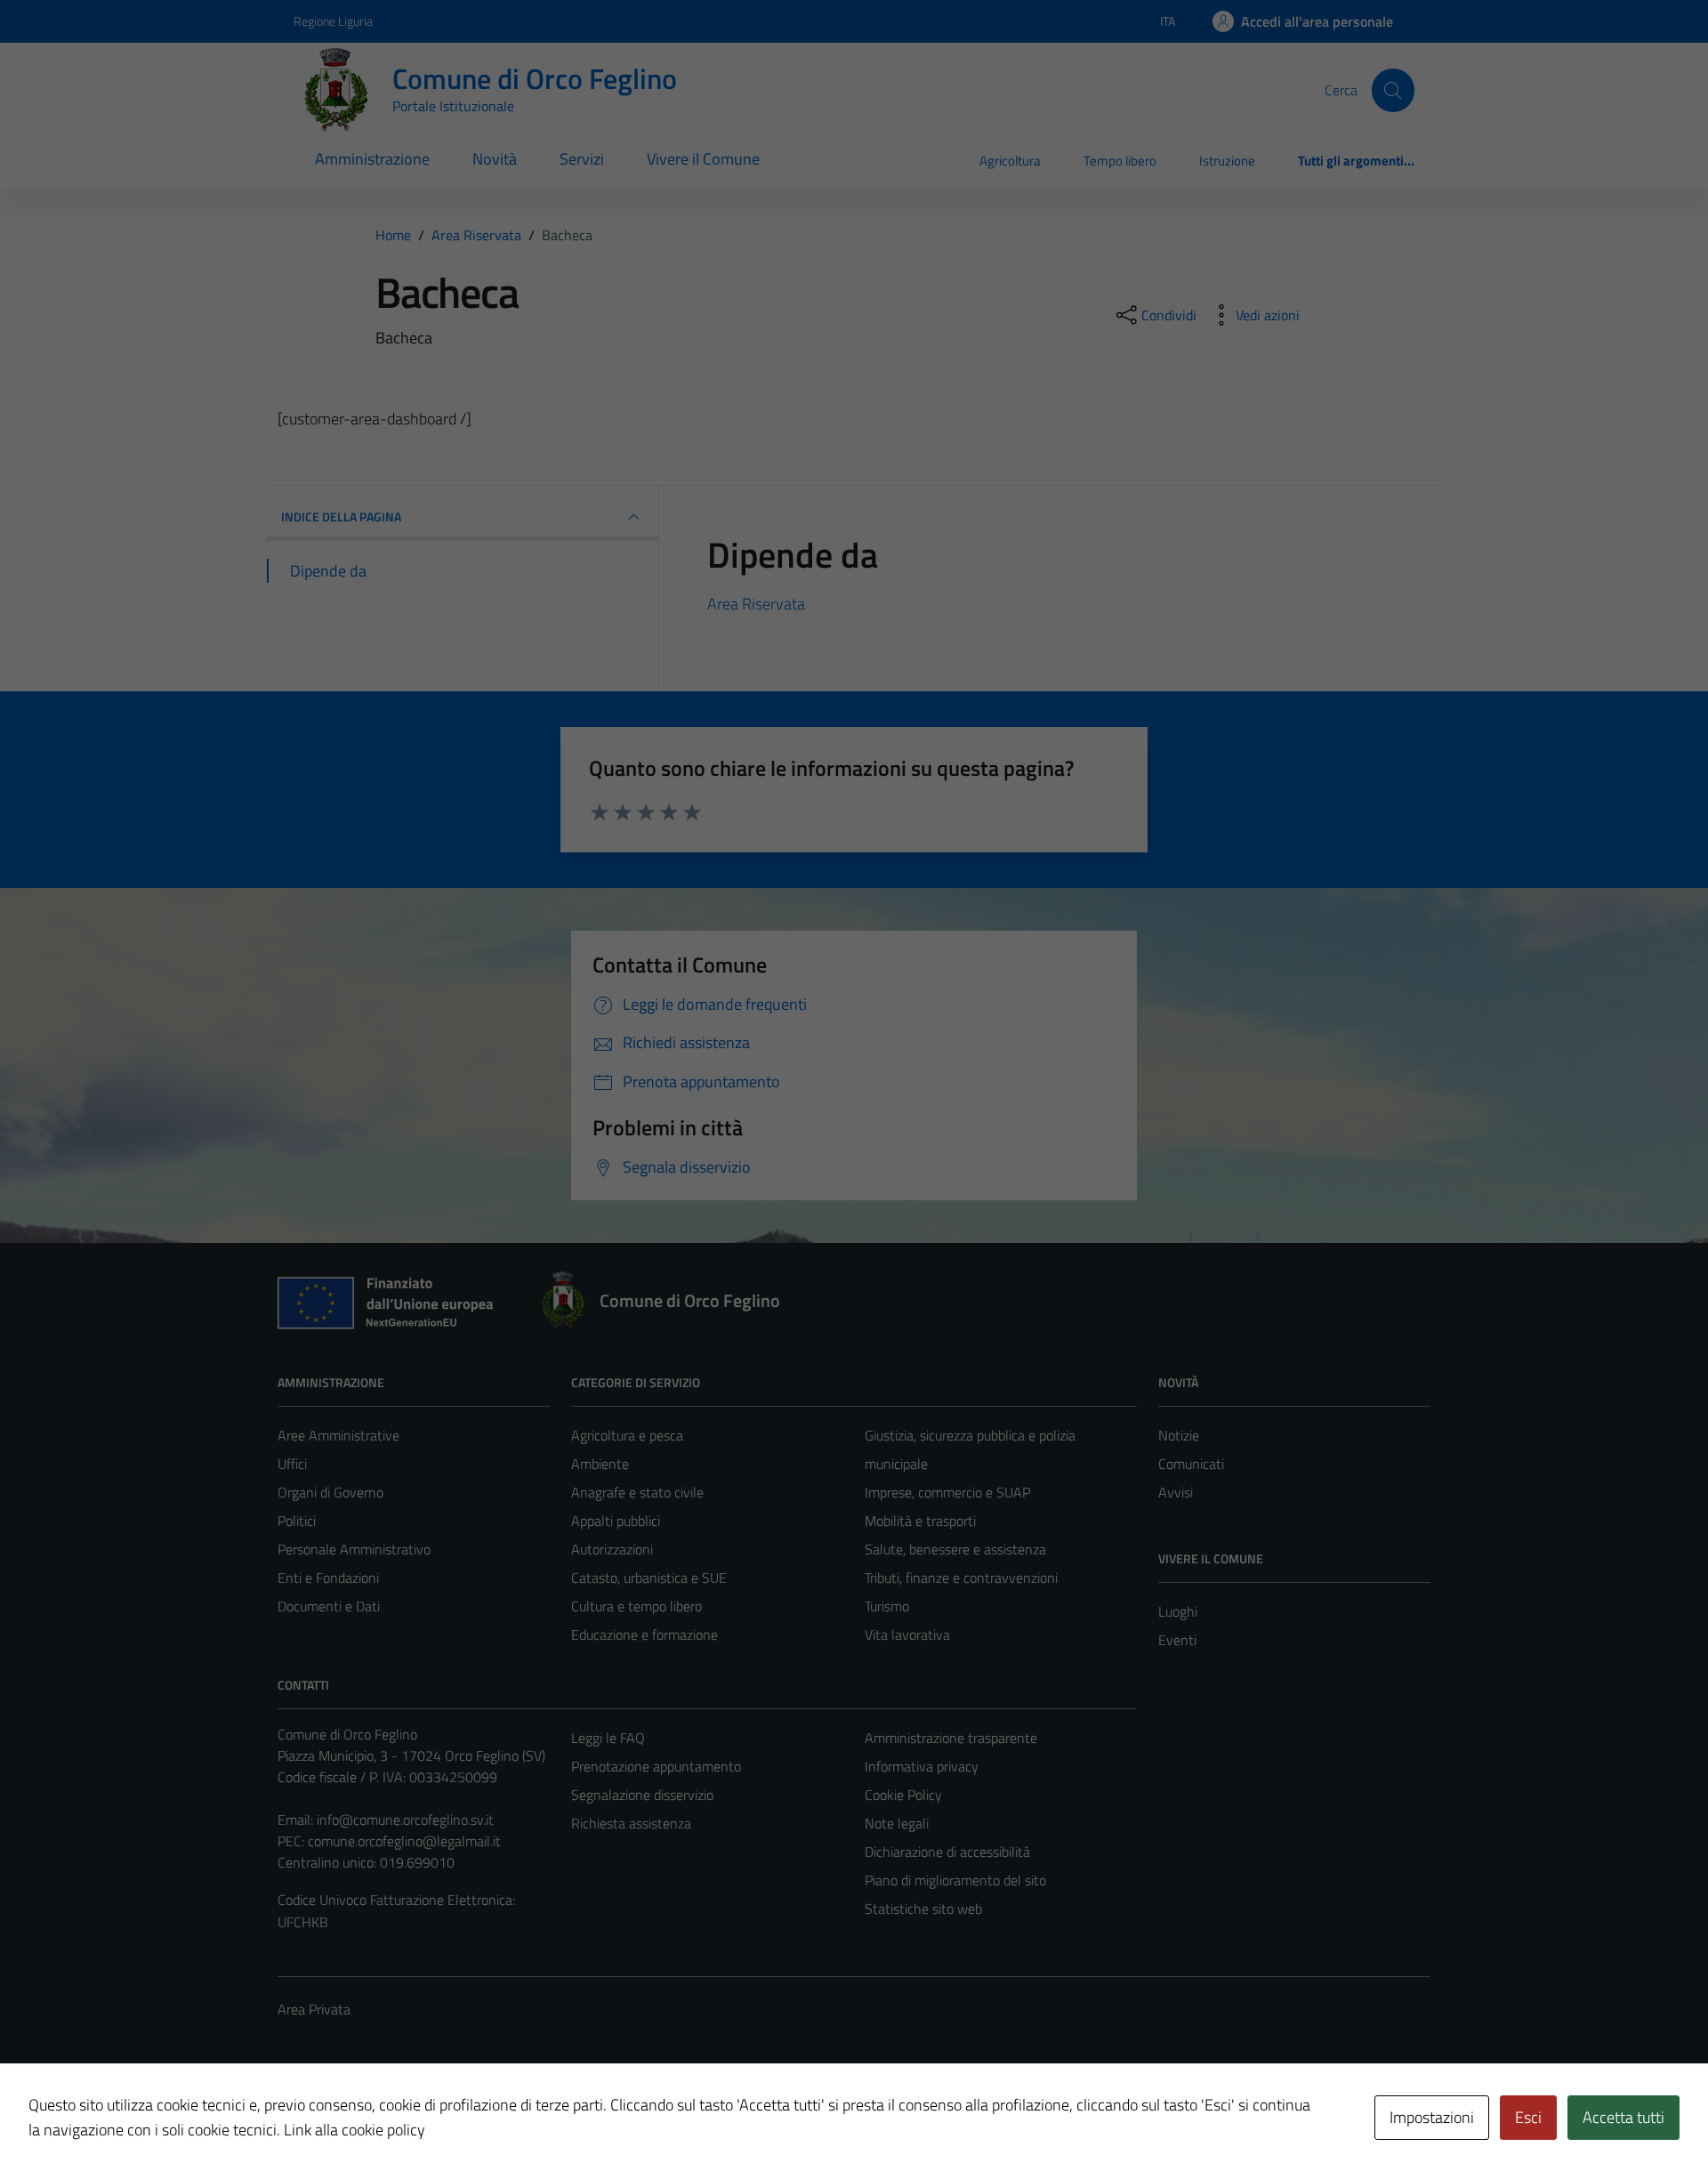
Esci (1528, 2117)
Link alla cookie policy (354, 2130)
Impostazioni (1432, 2117)
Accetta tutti (1623, 2117)
